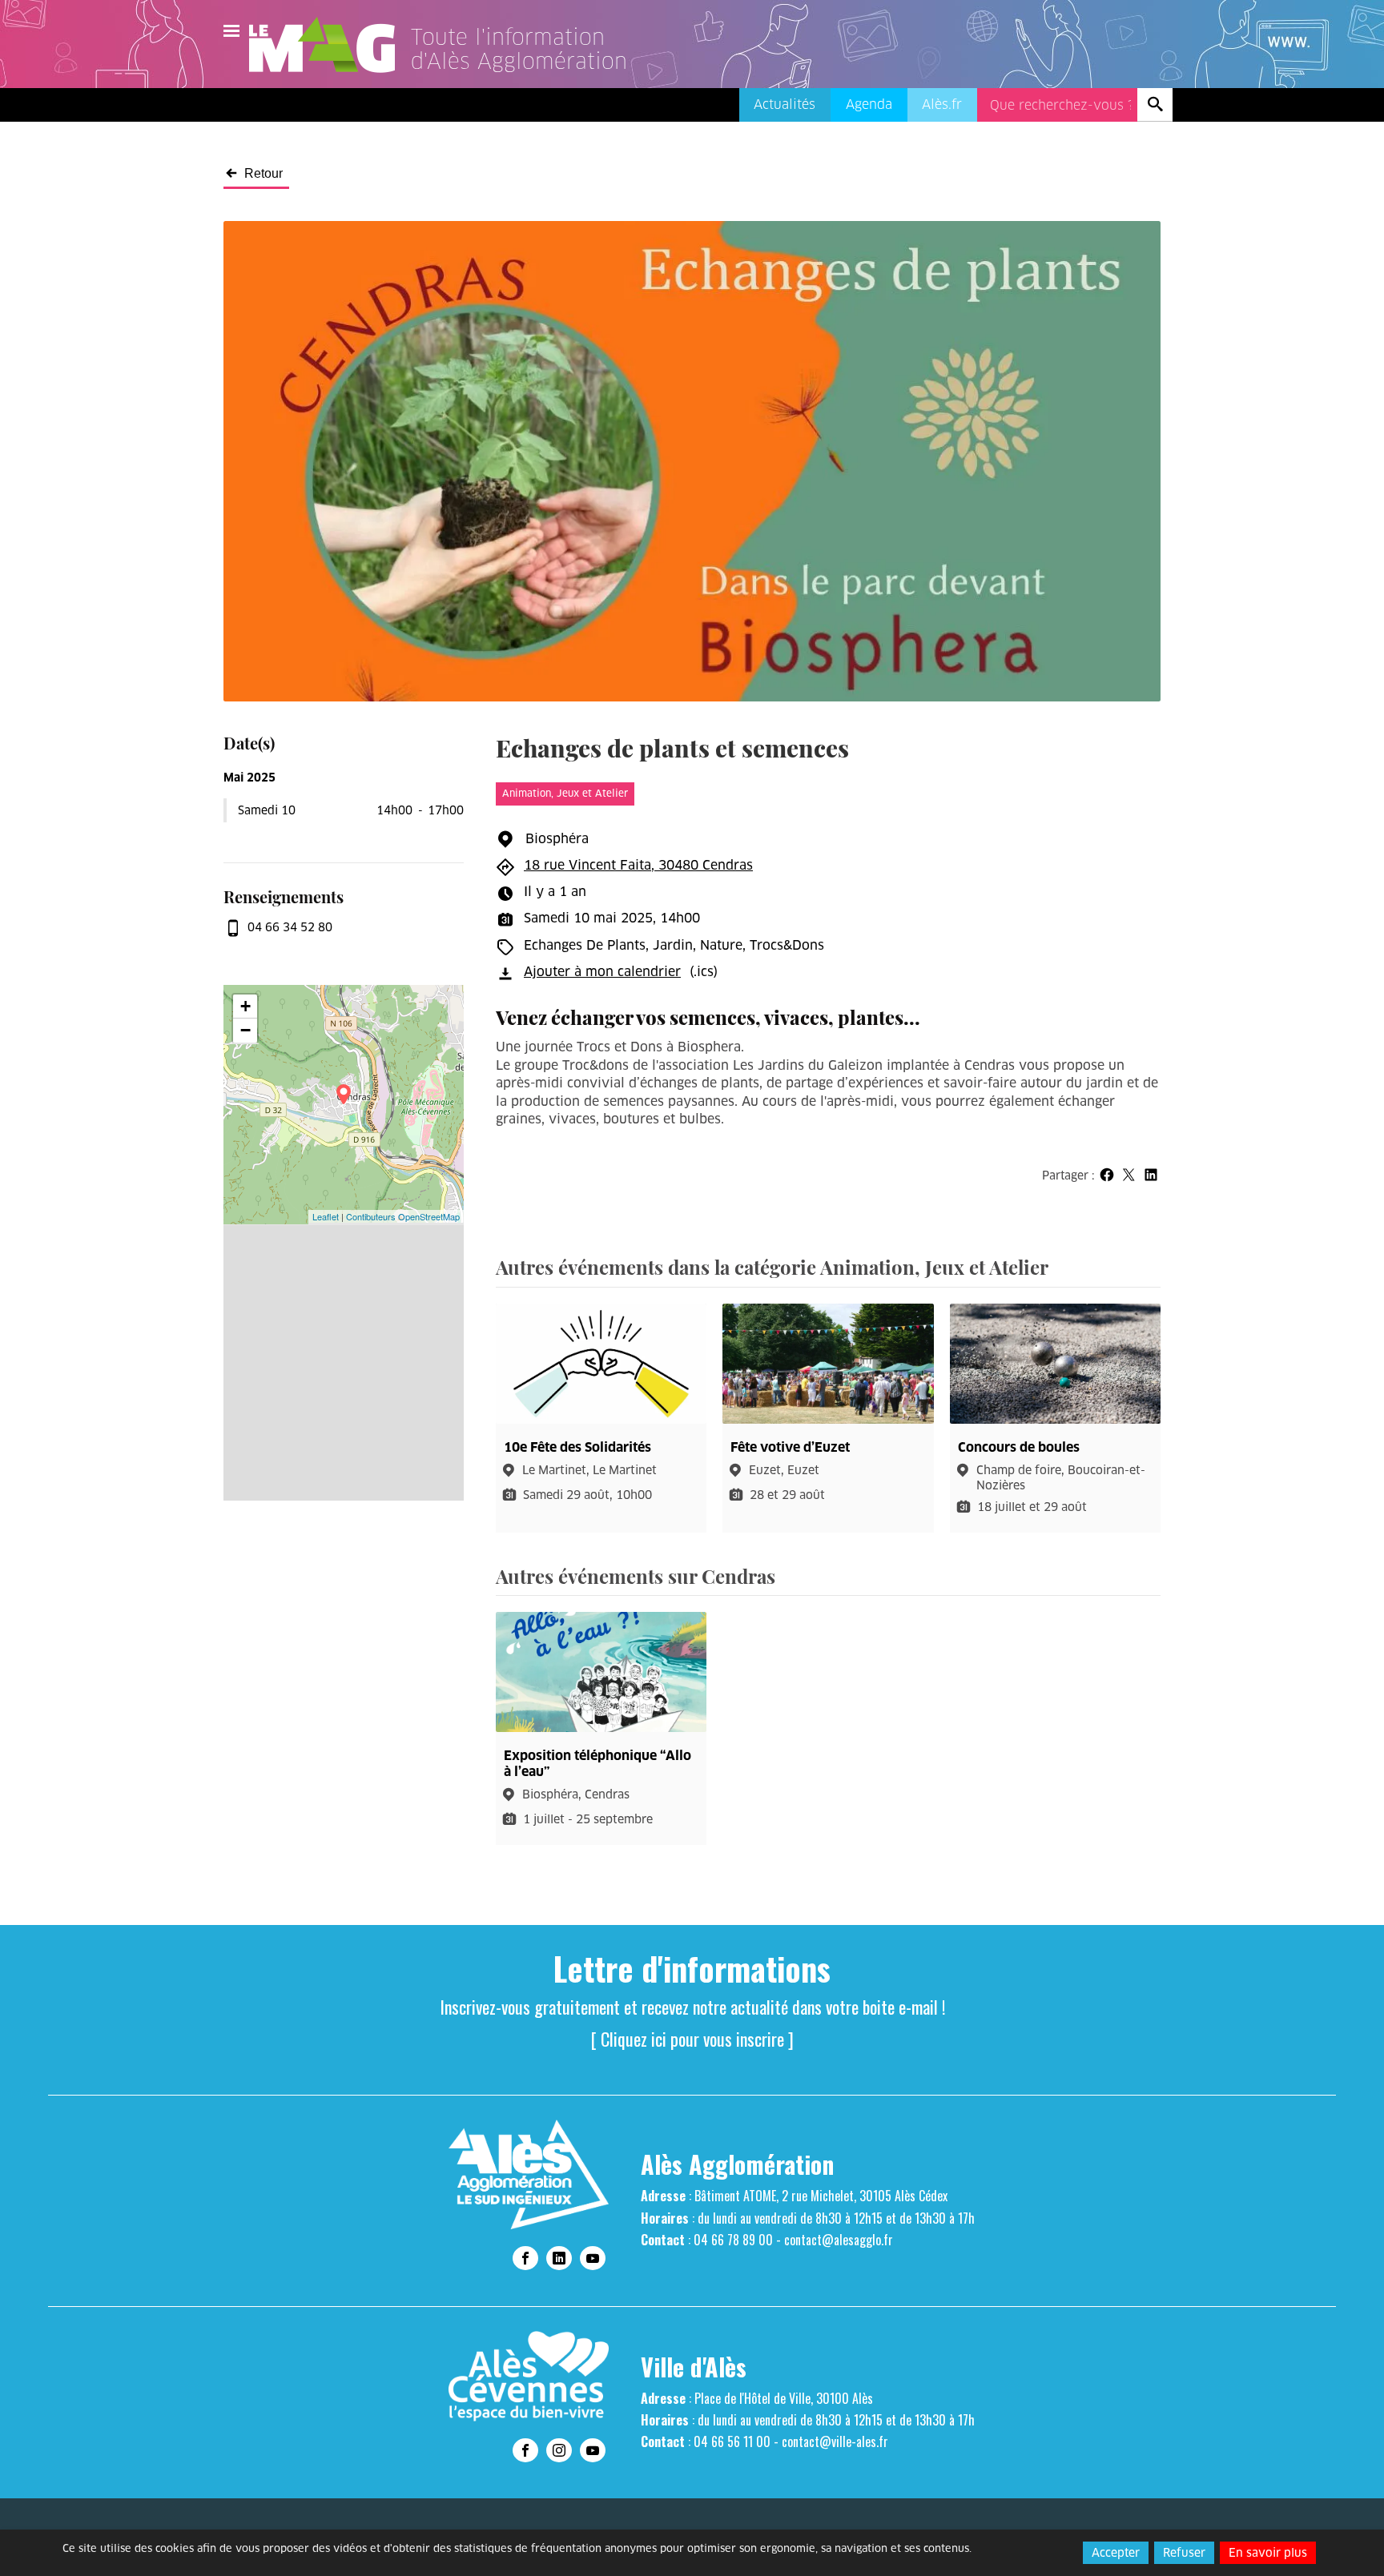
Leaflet (326, 1216)
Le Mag (329, 45)
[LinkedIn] (559, 2258)
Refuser (1184, 2553)
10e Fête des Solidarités (577, 1447)
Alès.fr (942, 104)
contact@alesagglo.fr (839, 2240)
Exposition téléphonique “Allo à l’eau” (597, 1763)
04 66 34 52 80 (290, 927)
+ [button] (245, 1006)
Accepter (1116, 2553)
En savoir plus (1268, 2553)
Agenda (869, 104)
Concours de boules (1019, 1447)
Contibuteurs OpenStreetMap (403, 1216)
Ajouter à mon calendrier (602, 972)
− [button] (245, 1030)
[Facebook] (525, 2258)
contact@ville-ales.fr (835, 2441)
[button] (1106, 1174)
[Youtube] (593, 2258)
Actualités (785, 104)
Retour (264, 174)
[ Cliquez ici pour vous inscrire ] (692, 2039)
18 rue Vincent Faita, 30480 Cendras (638, 865)
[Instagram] (559, 2450)
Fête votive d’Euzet (790, 1447)
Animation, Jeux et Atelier (565, 793)
